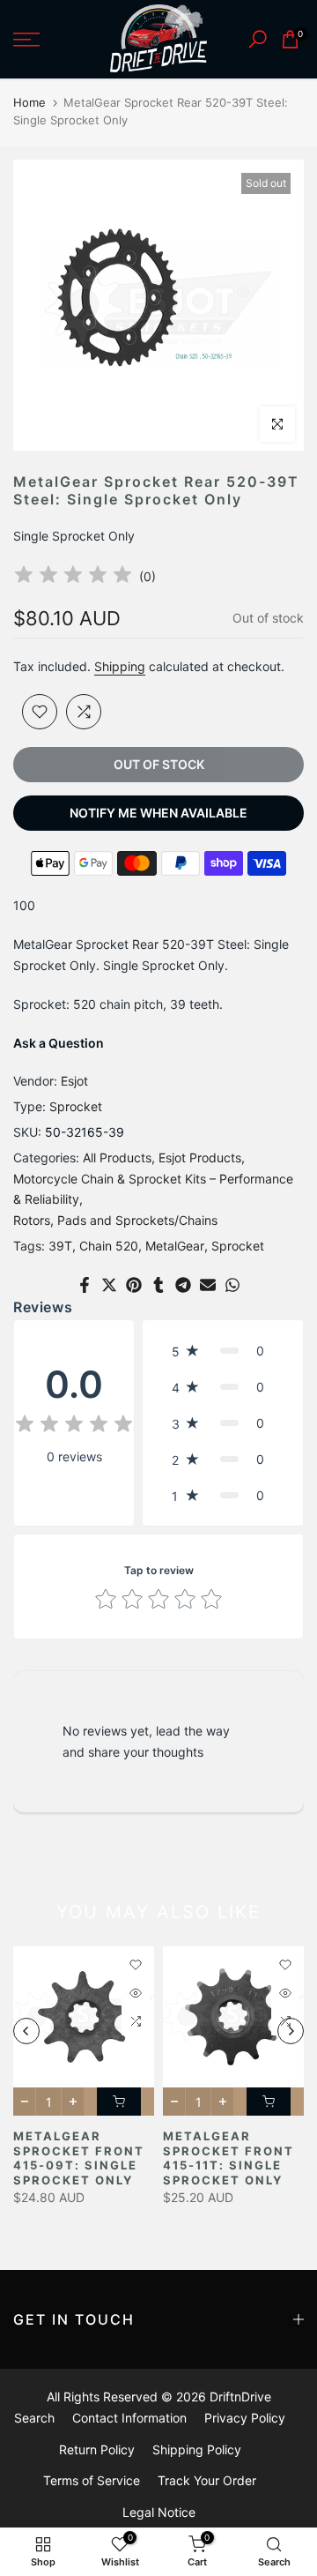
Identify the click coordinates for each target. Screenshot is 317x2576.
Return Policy (97, 2449)
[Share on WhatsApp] (232, 1285)
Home (29, 102)
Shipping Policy (197, 2449)
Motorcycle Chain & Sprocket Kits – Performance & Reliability (153, 1189)
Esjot (74, 1081)
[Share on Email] (208, 1285)
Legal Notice (159, 2512)
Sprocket (76, 1106)
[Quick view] (136, 1993)
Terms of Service (92, 2480)
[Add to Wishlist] (40, 712)
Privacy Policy (245, 2418)
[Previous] (26, 2031)
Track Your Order (207, 2480)
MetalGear (175, 1246)
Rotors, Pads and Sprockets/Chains (115, 1220)
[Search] (258, 39)
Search (34, 2418)
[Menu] (44, 40)
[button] (223, 1351)
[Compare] (84, 712)
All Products (117, 1157)
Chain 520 (109, 1246)
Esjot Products (200, 1157)
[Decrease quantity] (24, 2102)
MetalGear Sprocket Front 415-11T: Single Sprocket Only (229, 2158)
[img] (73, 577)
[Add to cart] (119, 2102)
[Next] (291, 2031)
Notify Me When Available (158, 813)
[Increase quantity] (73, 2102)
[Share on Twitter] (109, 1285)
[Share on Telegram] (183, 1285)
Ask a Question (59, 1043)
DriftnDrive (240, 2397)
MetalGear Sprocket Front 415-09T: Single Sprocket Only (79, 2158)
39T (60, 1246)
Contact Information (129, 2418)
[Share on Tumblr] (158, 1285)
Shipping (120, 666)
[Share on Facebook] (85, 1285)
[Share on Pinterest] (134, 1285)
